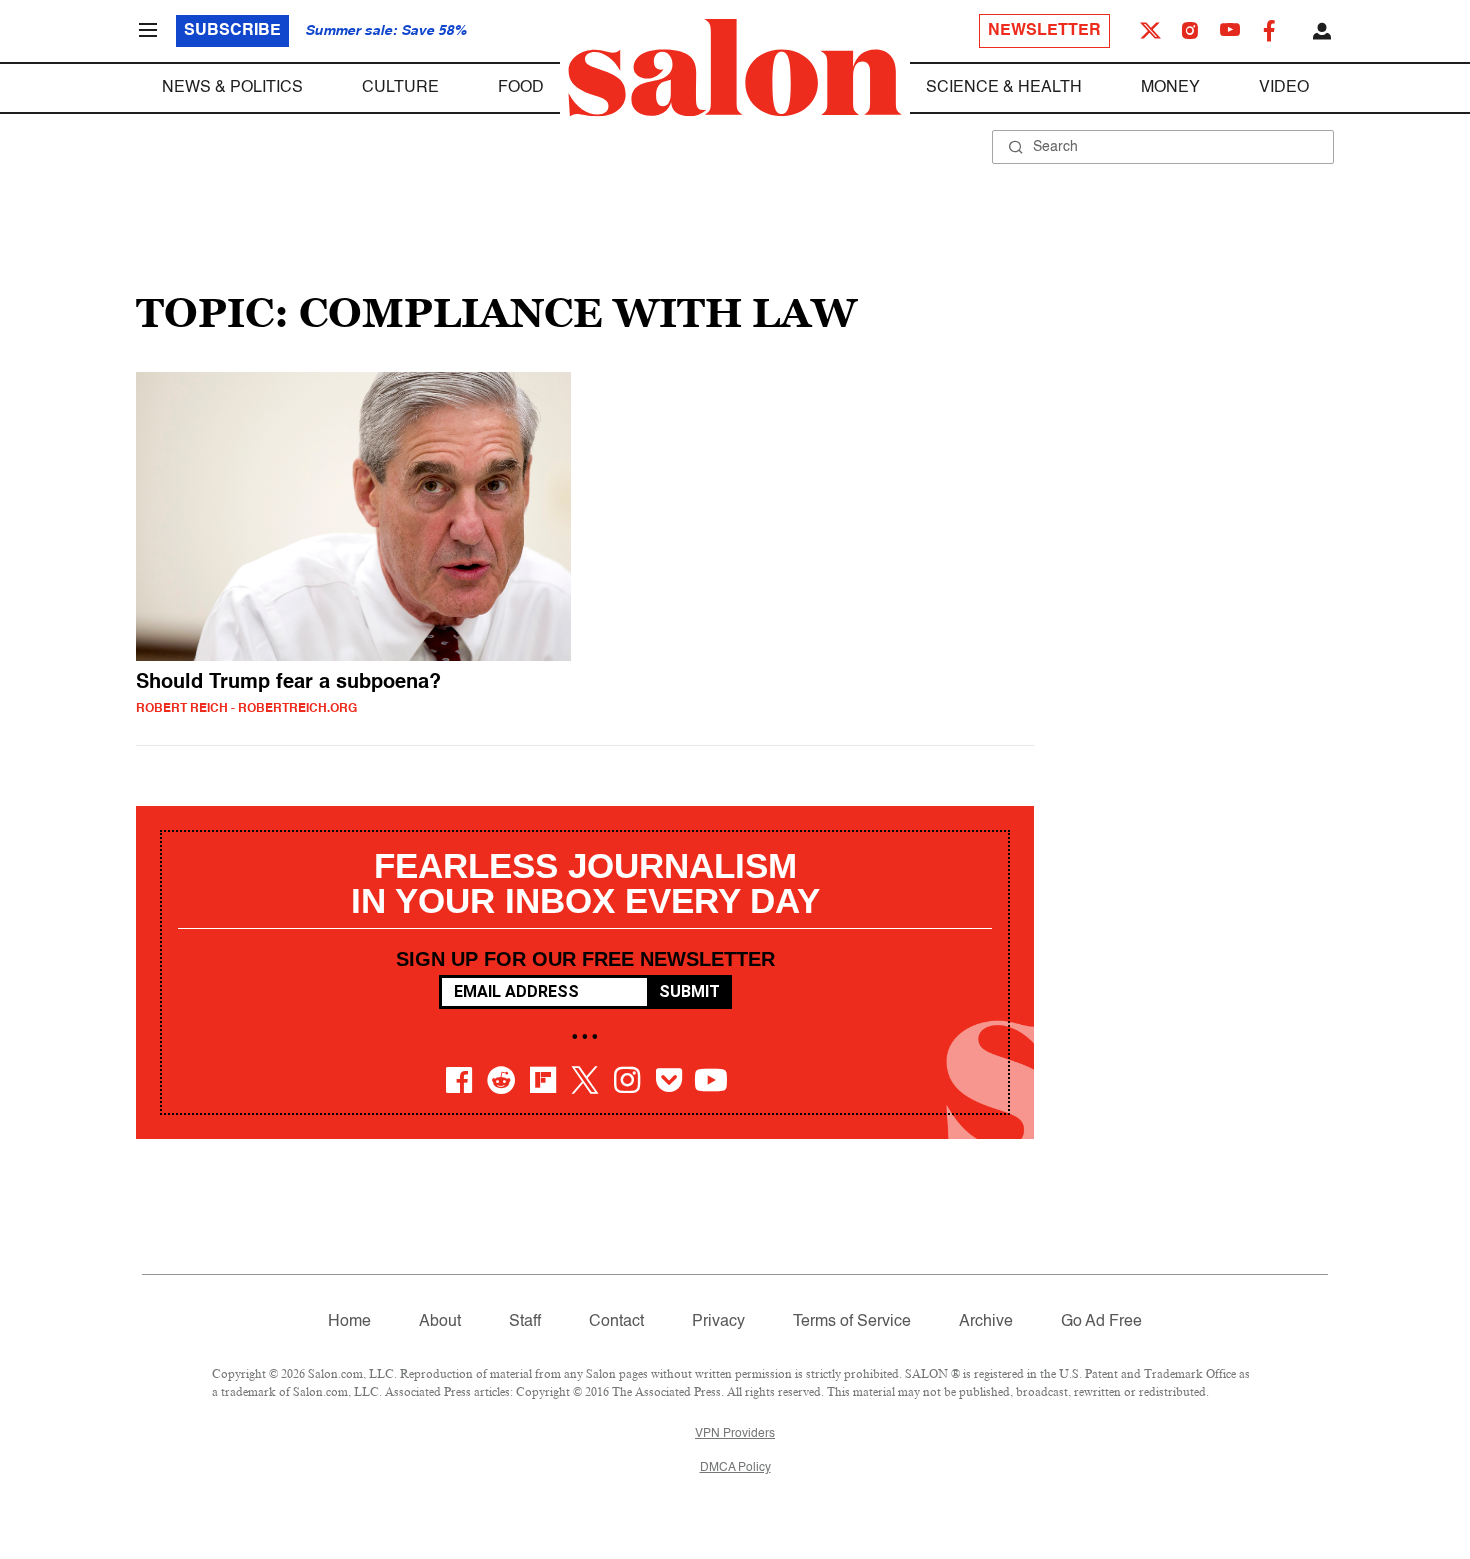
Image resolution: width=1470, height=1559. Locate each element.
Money (1170, 88)
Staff (525, 1322)
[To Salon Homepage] (735, 68)
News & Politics (232, 88)
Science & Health (1004, 88)
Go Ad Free (1101, 1322)
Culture (400, 88)
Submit (689, 991)
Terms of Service (852, 1322)
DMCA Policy (735, 1468)
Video (1284, 88)
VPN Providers (735, 1434)
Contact (616, 1322)
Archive (986, 1322)
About (440, 1322)
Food (521, 88)
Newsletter (1044, 31)
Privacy (718, 1322)
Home (349, 1322)
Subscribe (232, 31)
